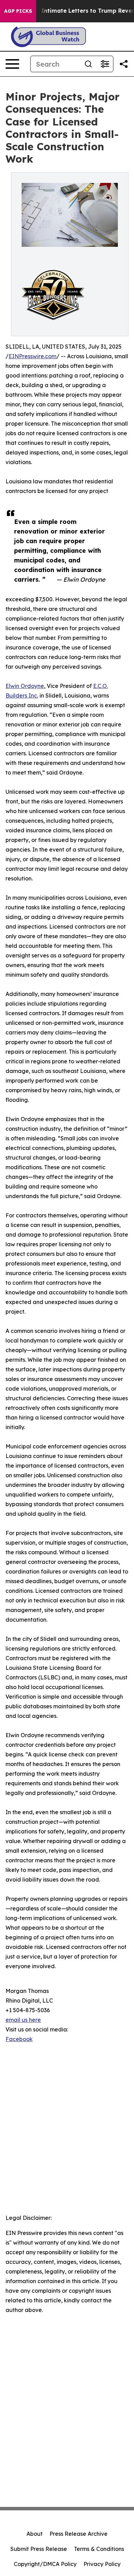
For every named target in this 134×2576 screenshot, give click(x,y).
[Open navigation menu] (12, 64)
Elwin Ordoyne (25, 686)
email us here (23, 2020)
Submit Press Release (39, 2549)
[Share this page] (124, 64)
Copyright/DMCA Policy (45, 2564)
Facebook (19, 2039)
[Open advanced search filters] (105, 64)
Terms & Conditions (99, 2549)
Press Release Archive (79, 2534)
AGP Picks (18, 11)
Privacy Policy (102, 2564)
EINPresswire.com (32, 356)
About (35, 2534)
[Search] (88, 64)
